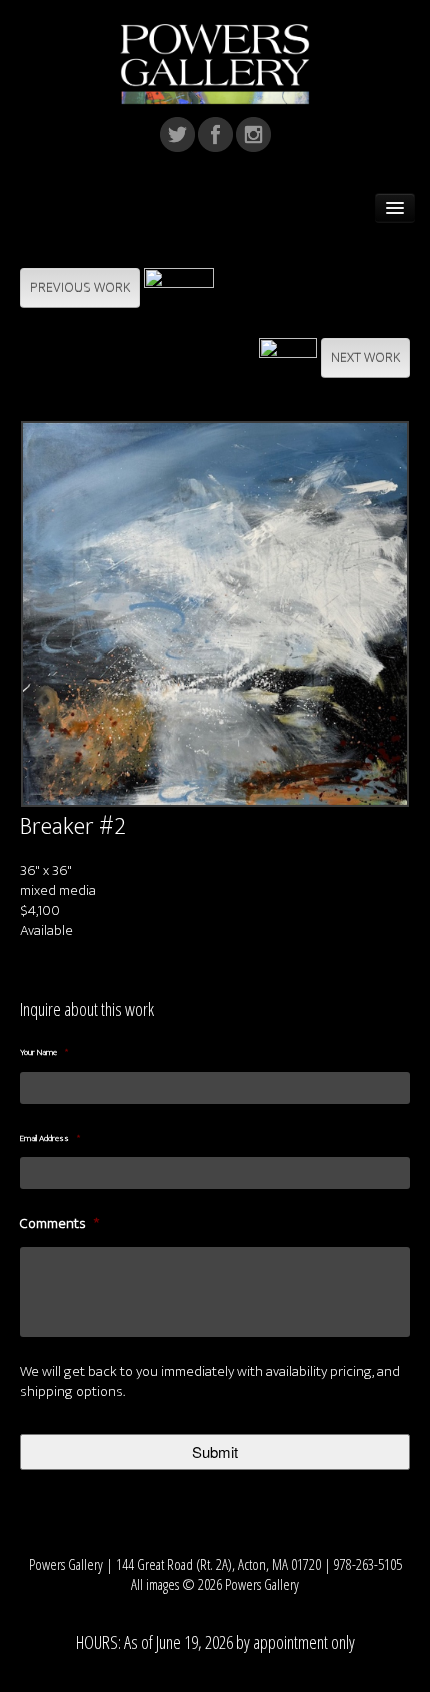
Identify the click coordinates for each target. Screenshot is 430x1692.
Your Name (44, 1053)
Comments (59, 1224)
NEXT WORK (365, 357)
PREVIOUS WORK (80, 287)
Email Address (50, 1139)
